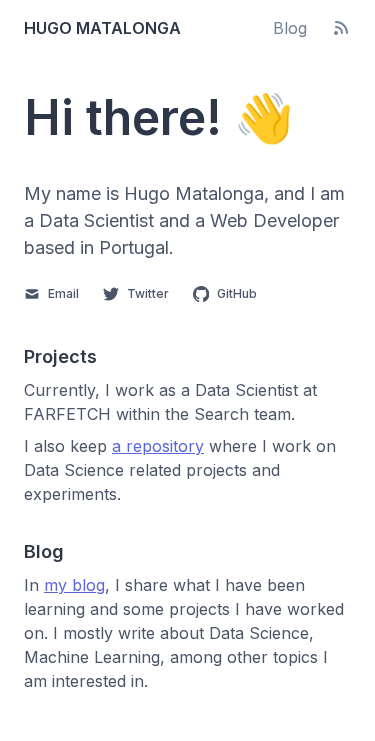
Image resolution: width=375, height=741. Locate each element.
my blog (74, 585)
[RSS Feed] (341, 28)
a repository (158, 446)
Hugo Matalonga (102, 28)
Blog (290, 28)
